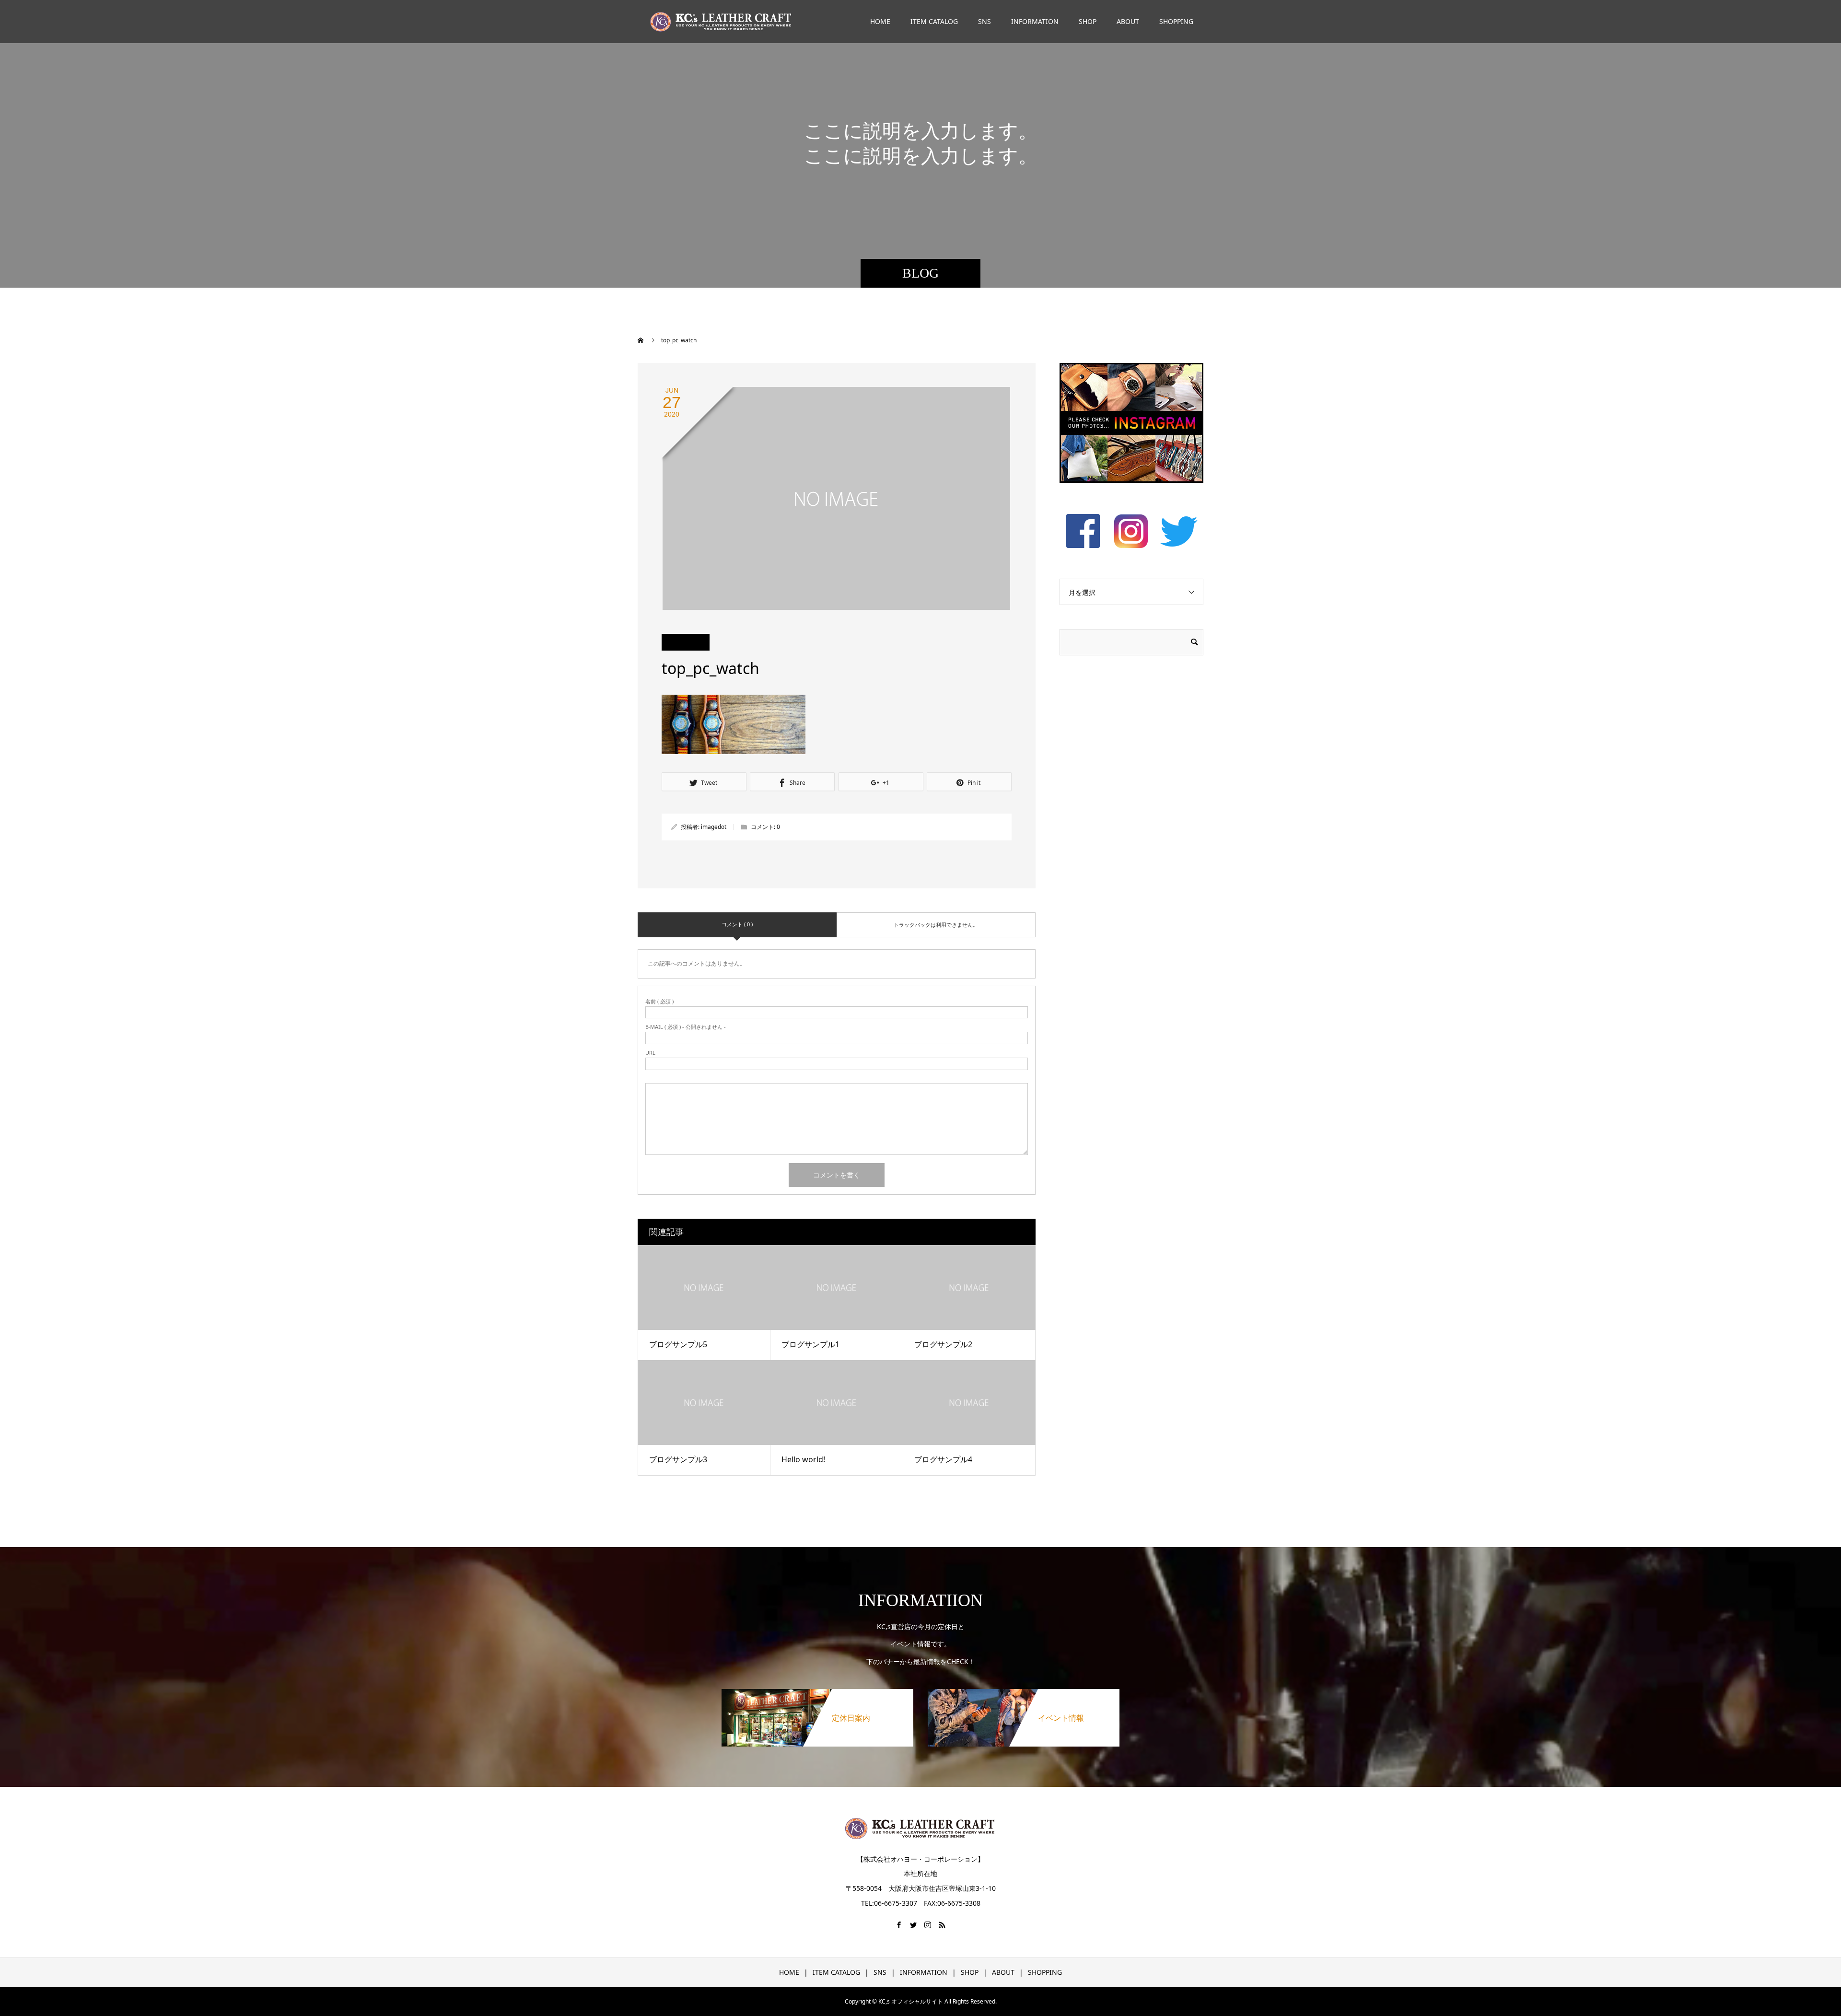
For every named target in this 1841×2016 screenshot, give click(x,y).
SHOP (1088, 21)
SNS (985, 21)
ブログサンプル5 (678, 1344)
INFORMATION (1035, 21)
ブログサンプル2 (943, 1344)
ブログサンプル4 (943, 1459)
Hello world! (803, 1459)
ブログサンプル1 (810, 1344)
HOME (880, 21)
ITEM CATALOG (934, 21)
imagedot (714, 827)
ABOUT (1128, 21)
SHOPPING (1176, 21)
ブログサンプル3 (678, 1459)
